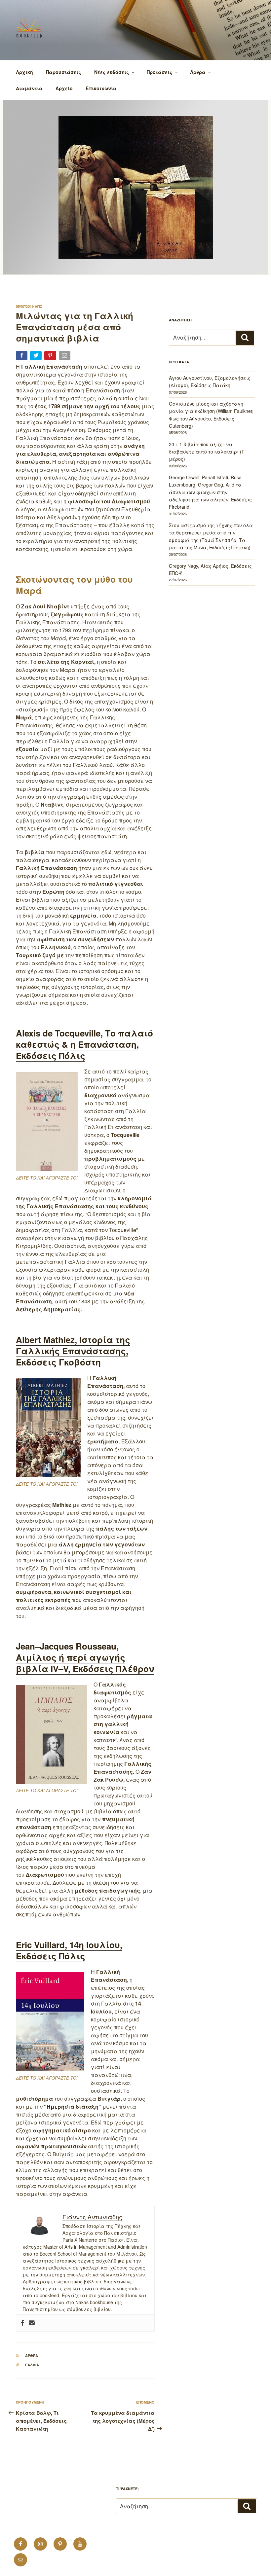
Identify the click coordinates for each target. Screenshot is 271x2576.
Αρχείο (64, 88)
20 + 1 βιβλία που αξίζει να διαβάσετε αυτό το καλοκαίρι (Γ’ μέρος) (207, 452)
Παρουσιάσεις (64, 72)
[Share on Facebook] (22, 357)
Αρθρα (32, 2356)
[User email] (32, 2323)
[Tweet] (37, 357)
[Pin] (51, 357)
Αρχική (24, 72)
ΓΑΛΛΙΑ (32, 2365)
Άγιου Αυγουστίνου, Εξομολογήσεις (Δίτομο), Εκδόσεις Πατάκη (210, 381)
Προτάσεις (160, 72)
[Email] (65, 357)
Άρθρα (198, 72)
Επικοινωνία (101, 88)
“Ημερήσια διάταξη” (73, 2106)
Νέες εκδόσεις (112, 72)
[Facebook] (22, 2323)
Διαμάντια (29, 88)
